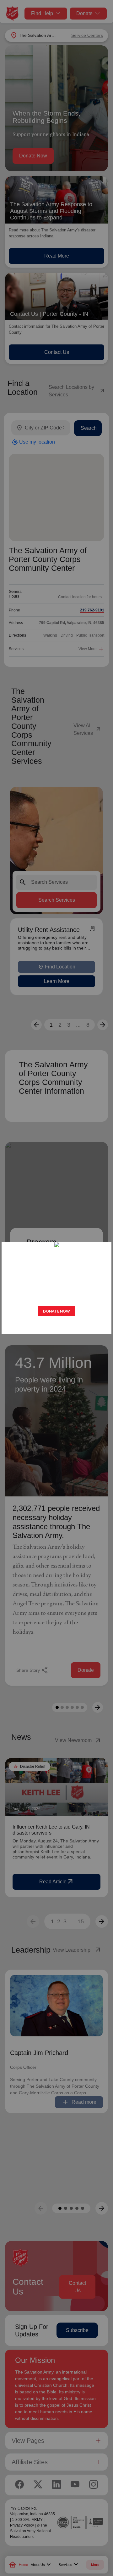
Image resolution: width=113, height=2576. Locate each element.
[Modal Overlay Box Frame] (56, 1288)
